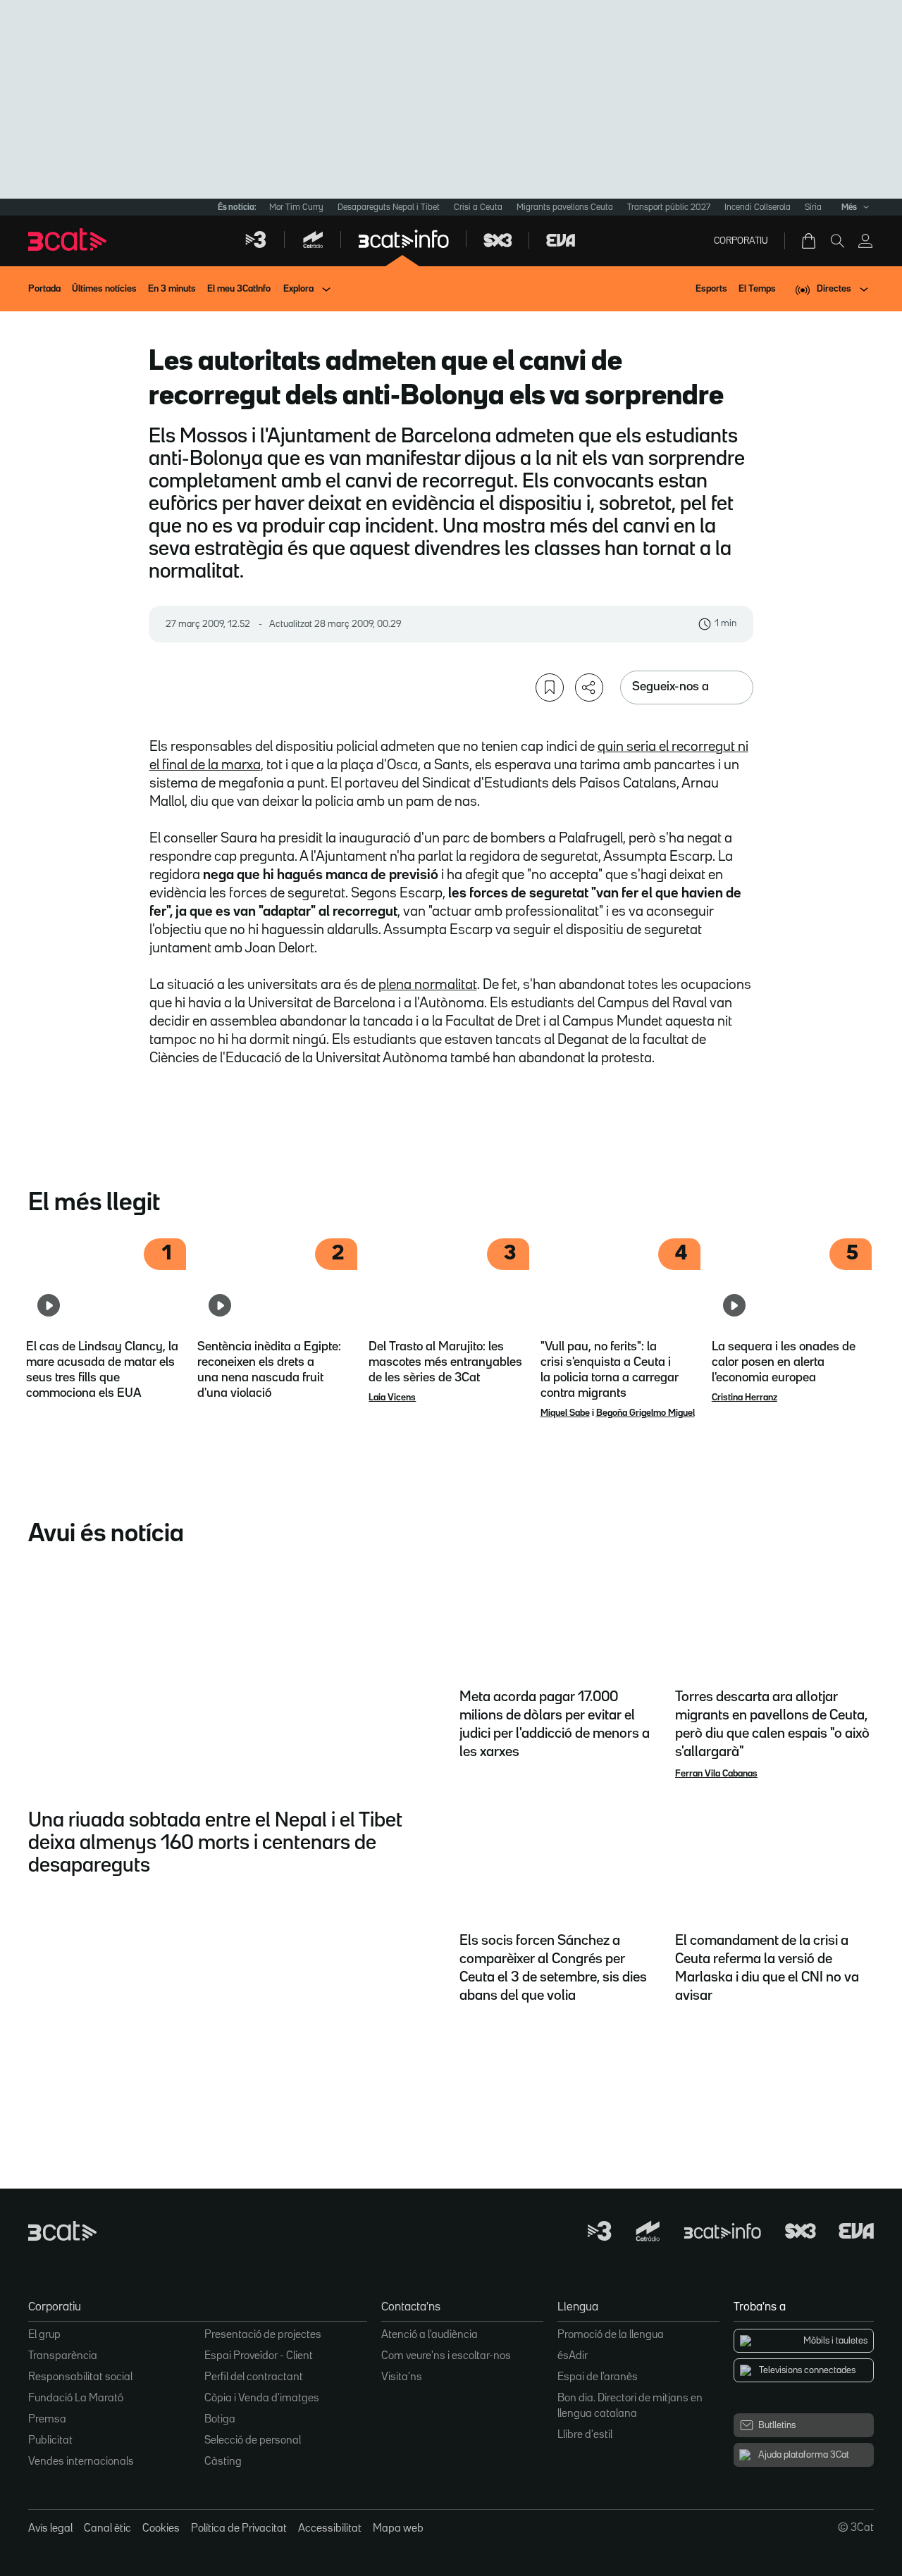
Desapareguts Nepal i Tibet (389, 207)
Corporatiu (741, 241)
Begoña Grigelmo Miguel (645, 1413)
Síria (813, 207)
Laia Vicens (392, 1398)
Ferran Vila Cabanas (716, 1774)
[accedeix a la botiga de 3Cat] (810, 241)
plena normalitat (428, 985)
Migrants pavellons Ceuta (565, 207)
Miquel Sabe (565, 1413)
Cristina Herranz (745, 1398)
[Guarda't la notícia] (550, 687)
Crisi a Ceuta (478, 207)
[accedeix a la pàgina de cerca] (837, 241)
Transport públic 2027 (669, 207)
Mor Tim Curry (296, 207)
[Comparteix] (589, 687)
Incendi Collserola (758, 207)
